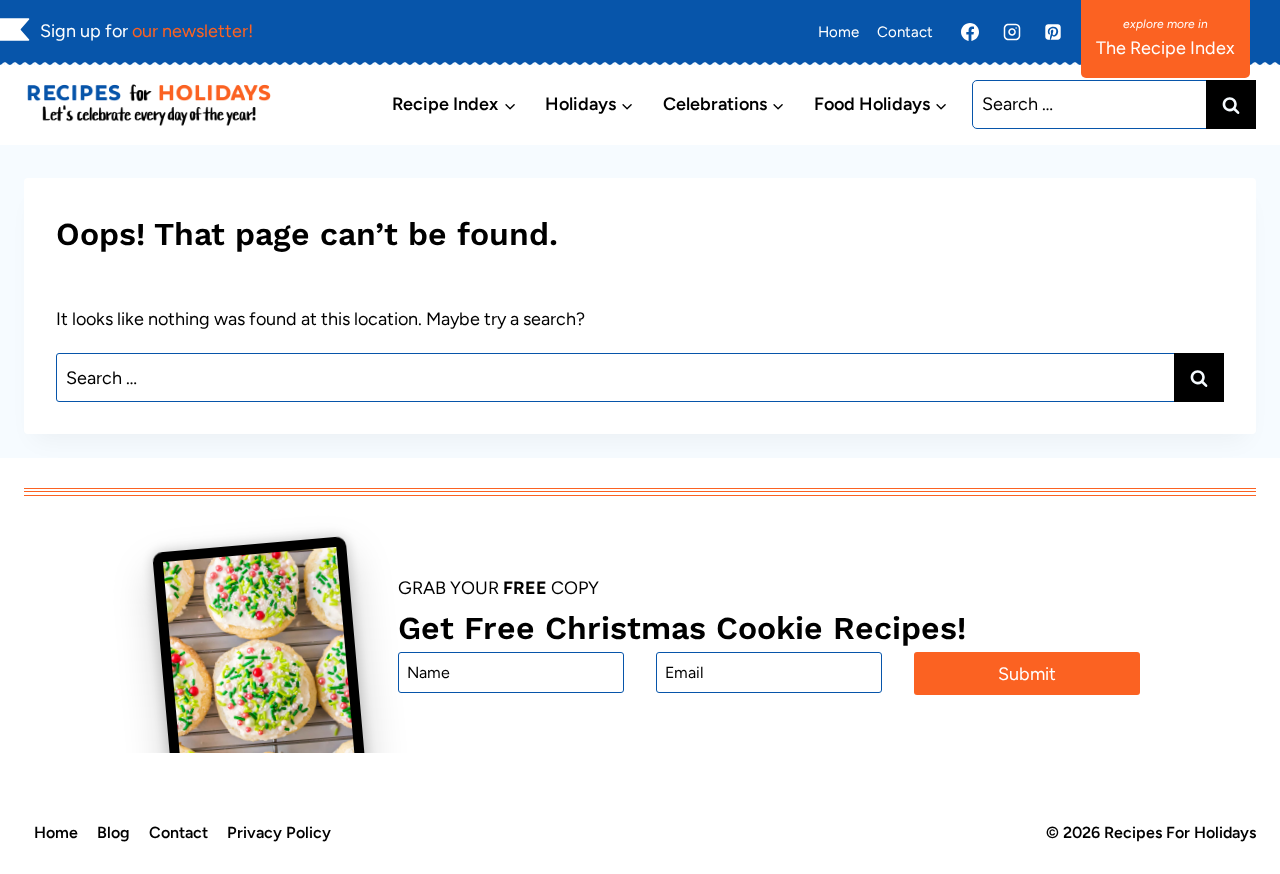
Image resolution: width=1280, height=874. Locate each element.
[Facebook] (970, 32)
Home (838, 32)
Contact (905, 32)
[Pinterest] (1053, 32)
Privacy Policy (279, 832)
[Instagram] (1012, 32)
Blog (113, 832)
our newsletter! (192, 31)
